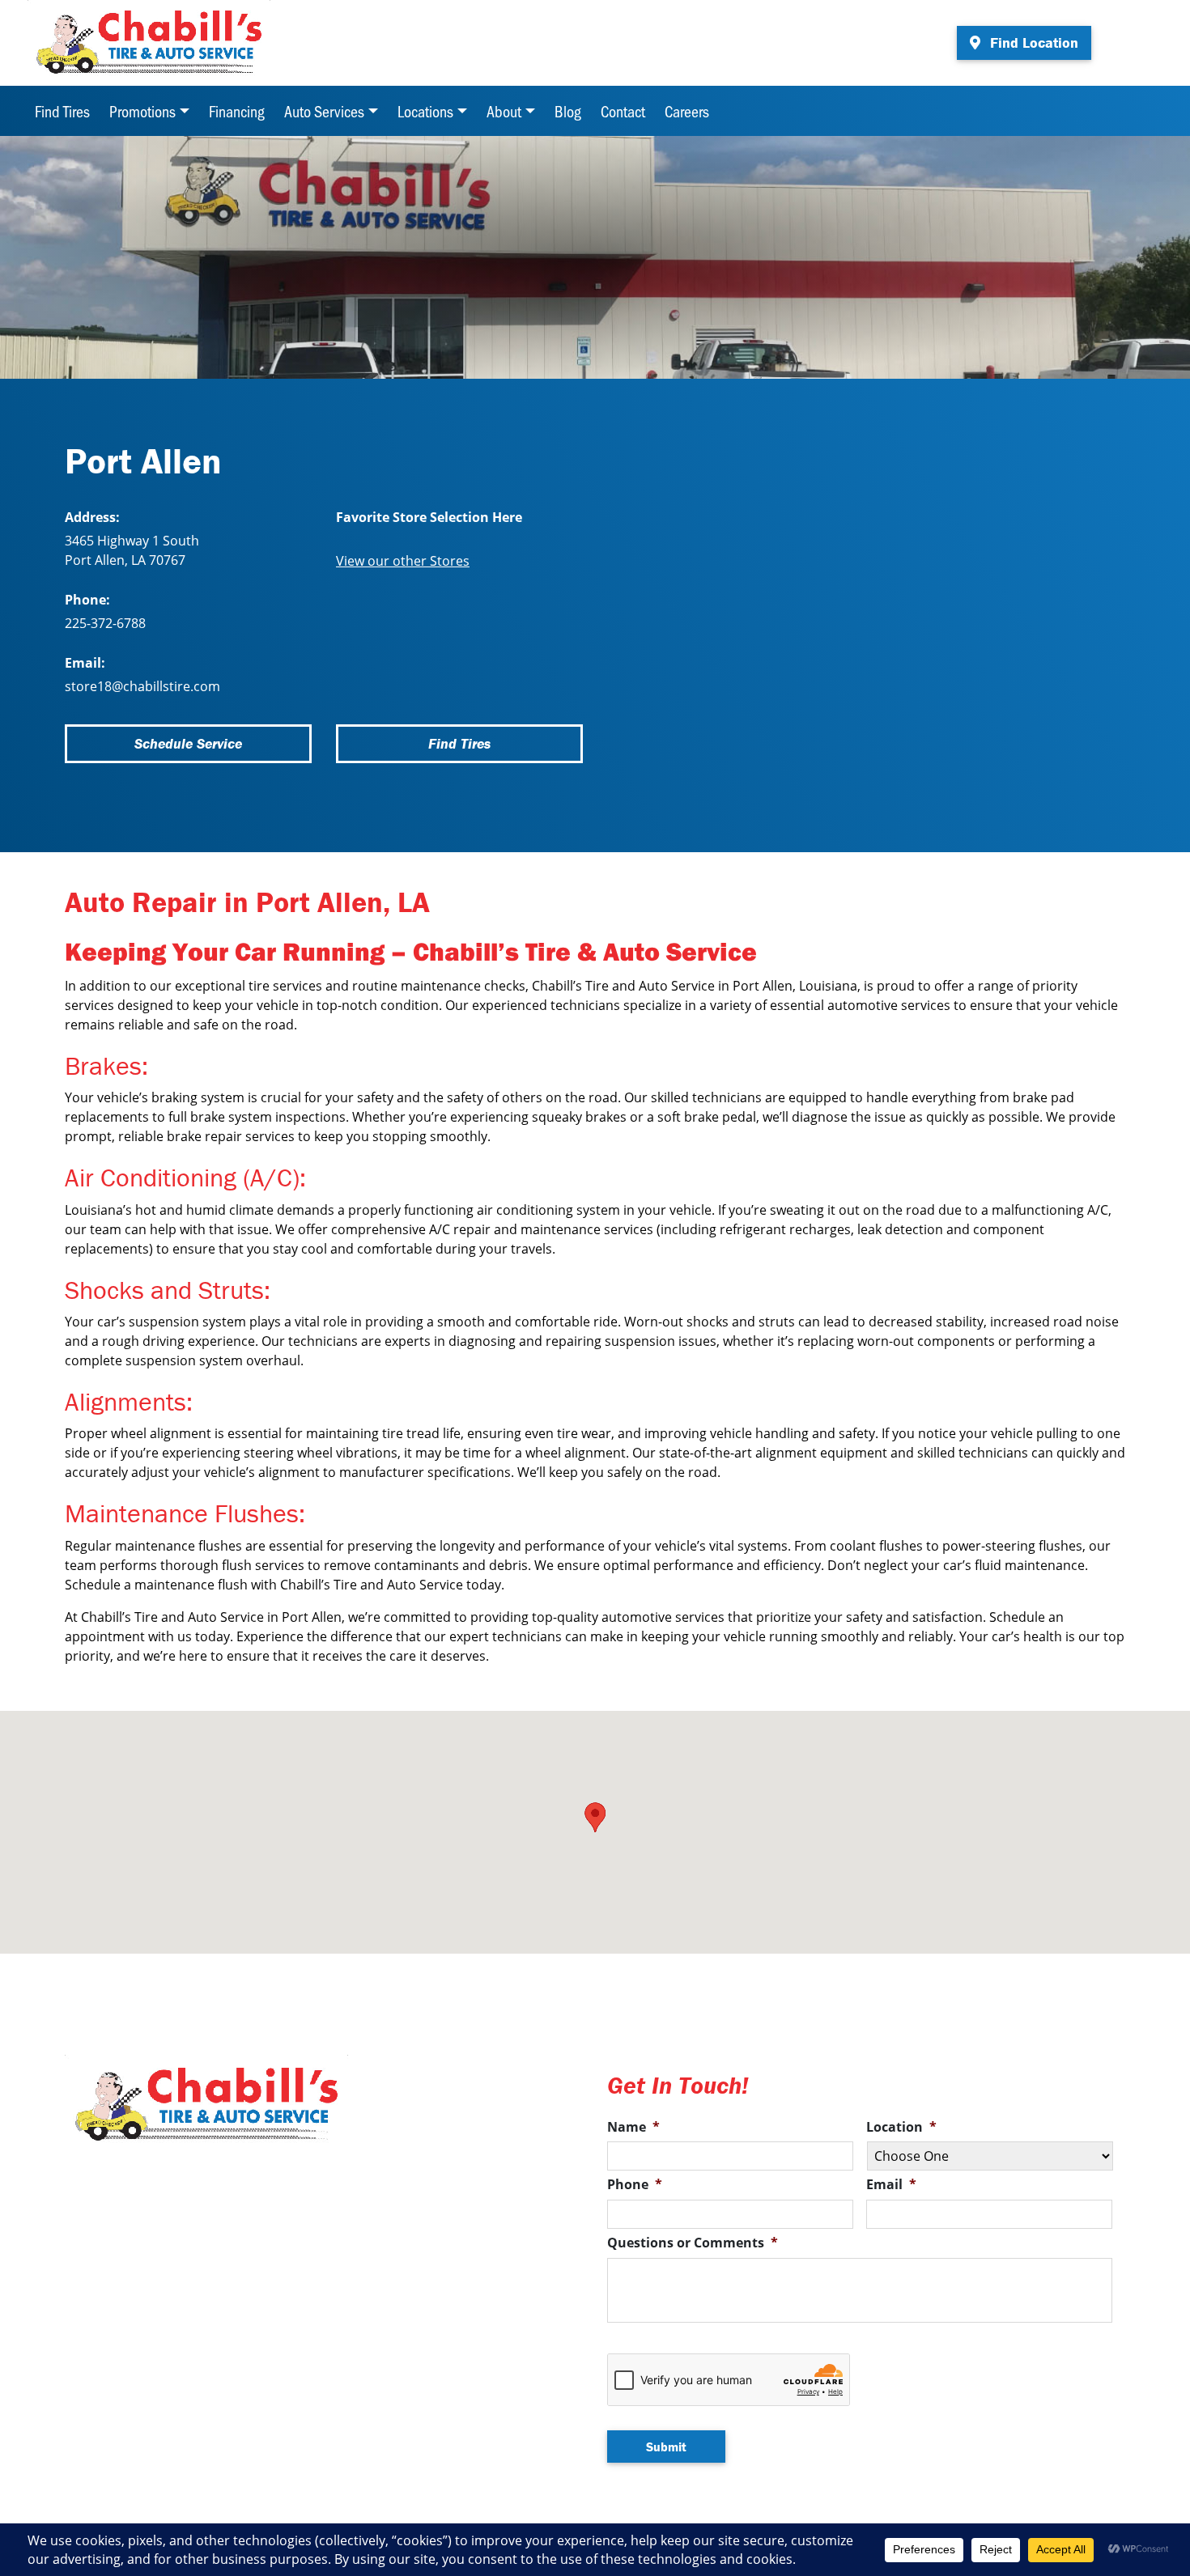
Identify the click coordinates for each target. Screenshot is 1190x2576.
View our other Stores (403, 561)
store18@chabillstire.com (142, 686)
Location (901, 2127)
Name (633, 2127)
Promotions (142, 111)
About (504, 111)
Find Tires (62, 111)
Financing (237, 111)
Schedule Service (188, 743)
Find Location (1032, 42)
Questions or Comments (693, 2243)
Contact (623, 111)
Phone (635, 2185)
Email (891, 2185)
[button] (595, 1817)
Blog (568, 111)
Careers (687, 111)
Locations (425, 111)
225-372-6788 (105, 623)
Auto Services (324, 111)
